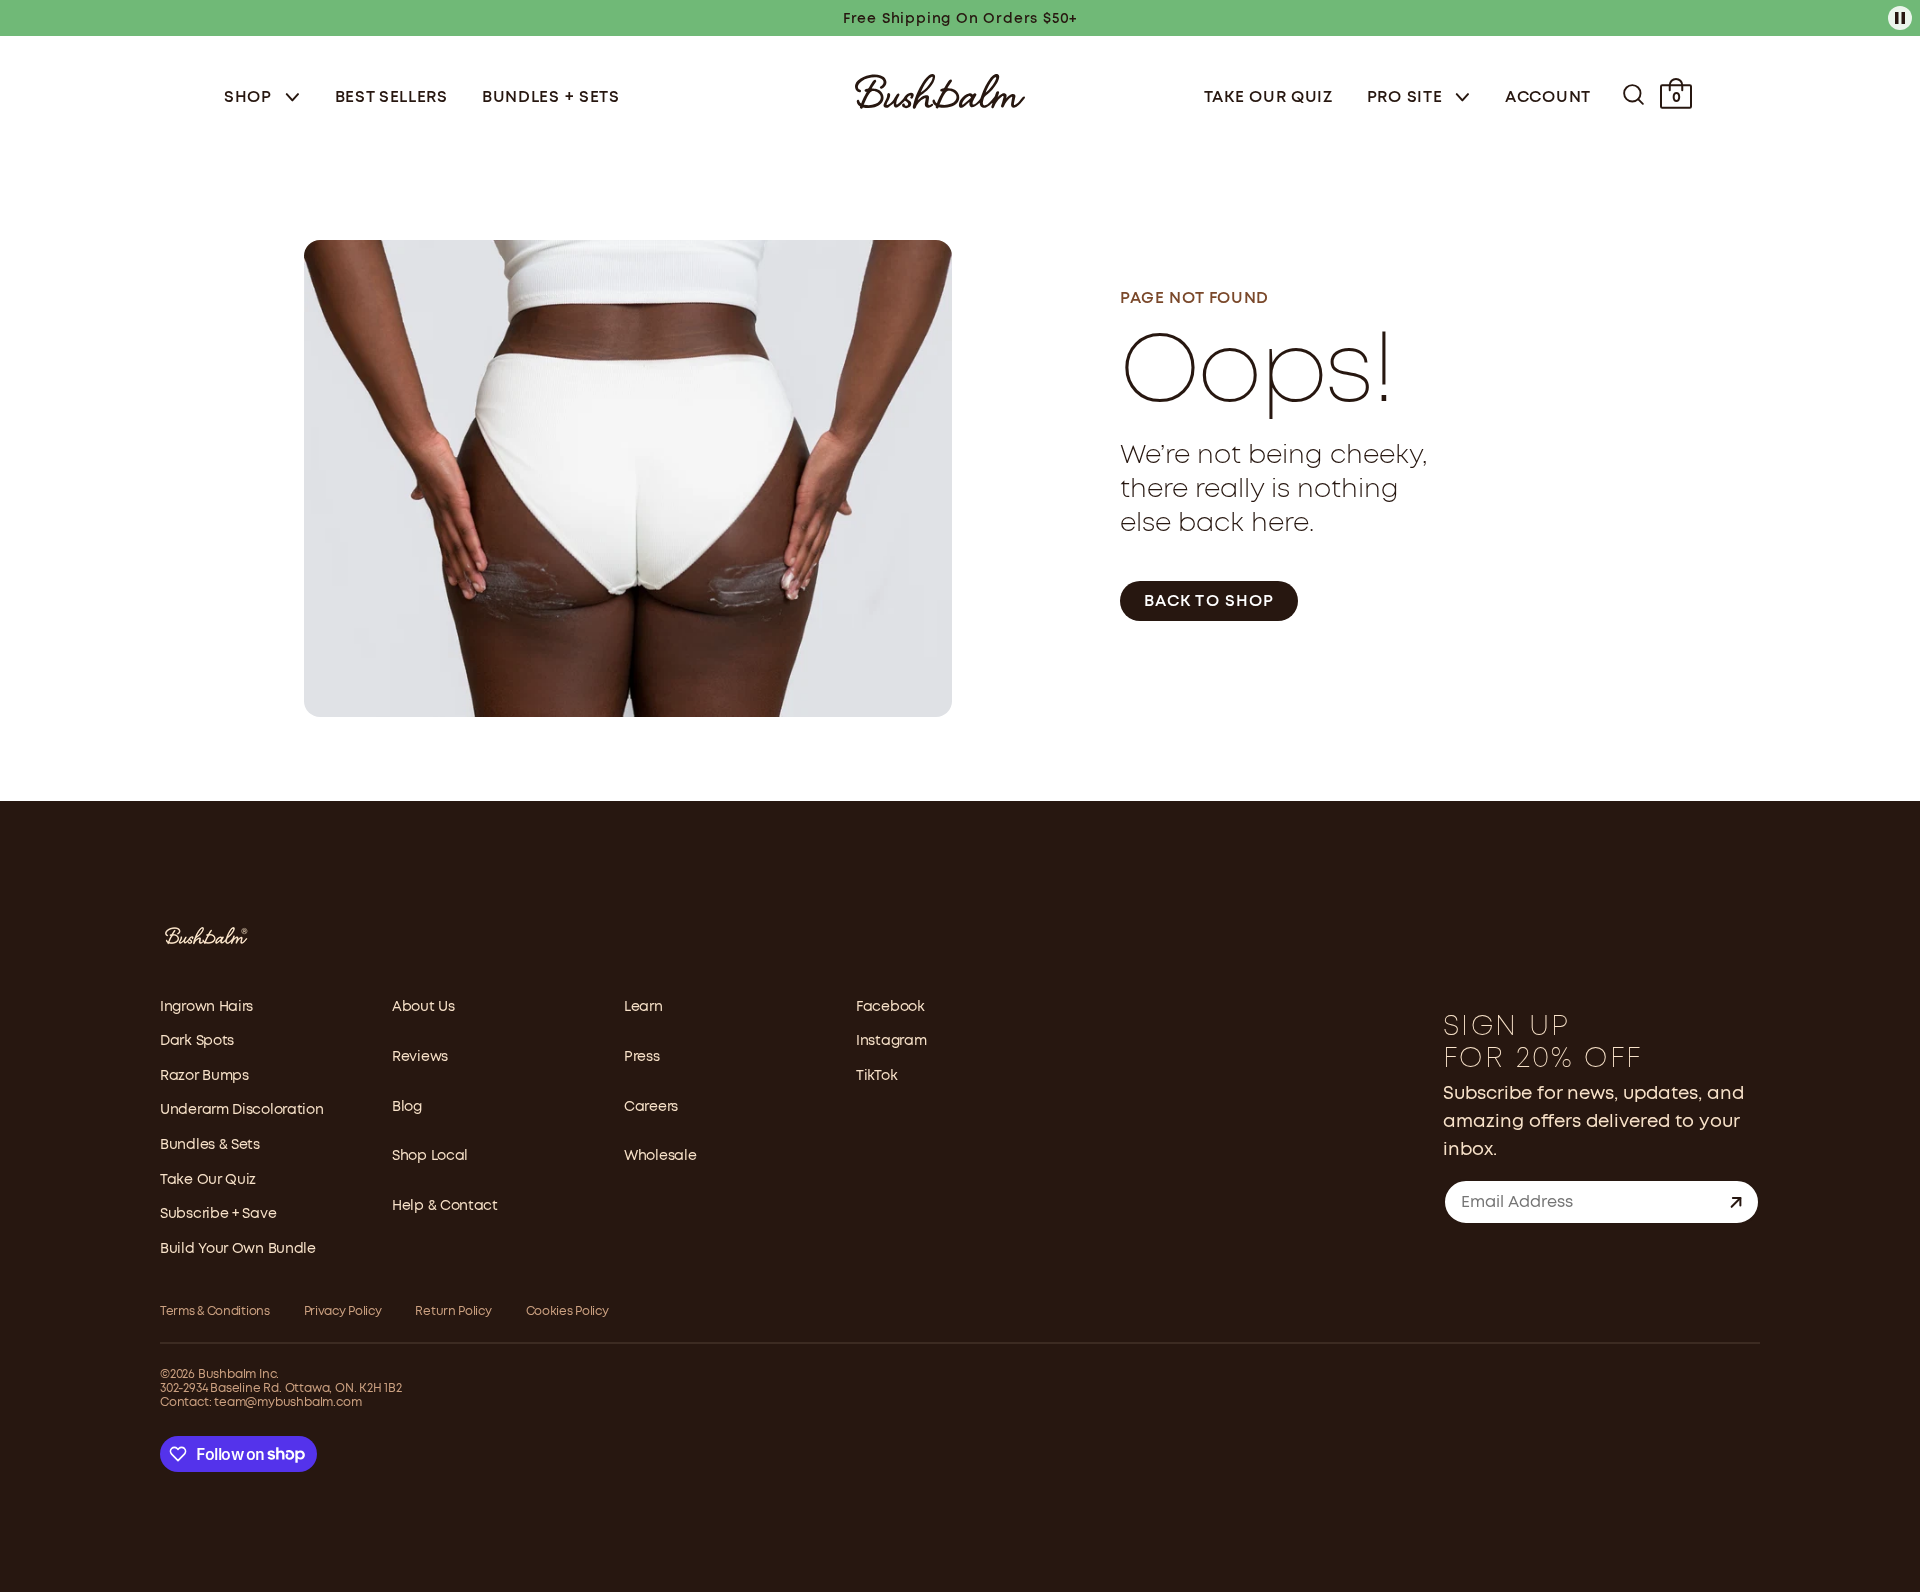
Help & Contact (445, 1206)
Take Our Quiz (1268, 97)
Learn (643, 1007)
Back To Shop (1209, 601)
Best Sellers (391, 97)
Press (642, 1057)
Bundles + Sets (551, 97)
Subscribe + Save (218, 1214)
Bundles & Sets (210, 1145)
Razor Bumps (204, 1076)
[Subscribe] (1736, 1202)
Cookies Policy (567, 1311)
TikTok (876, 1076)
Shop (250, 97)
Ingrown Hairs (206, 1007)
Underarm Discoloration (241, 1110)
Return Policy (453, 1311)
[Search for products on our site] (1633, 94)
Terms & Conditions (215, 1311)
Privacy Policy (343, 1311)
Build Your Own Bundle (238, 1249)
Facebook (890, 1007)
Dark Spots (197, 1041)
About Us (423, 1007)
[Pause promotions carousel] (1900, 18)
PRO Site (1407, 97)
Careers (651, 1107)
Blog (407, 1107)
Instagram (891, 1041)
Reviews (420, 1057)
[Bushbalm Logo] (940, 89)
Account (1548, 97)
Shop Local (430, 1156)
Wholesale (660, 1156)
